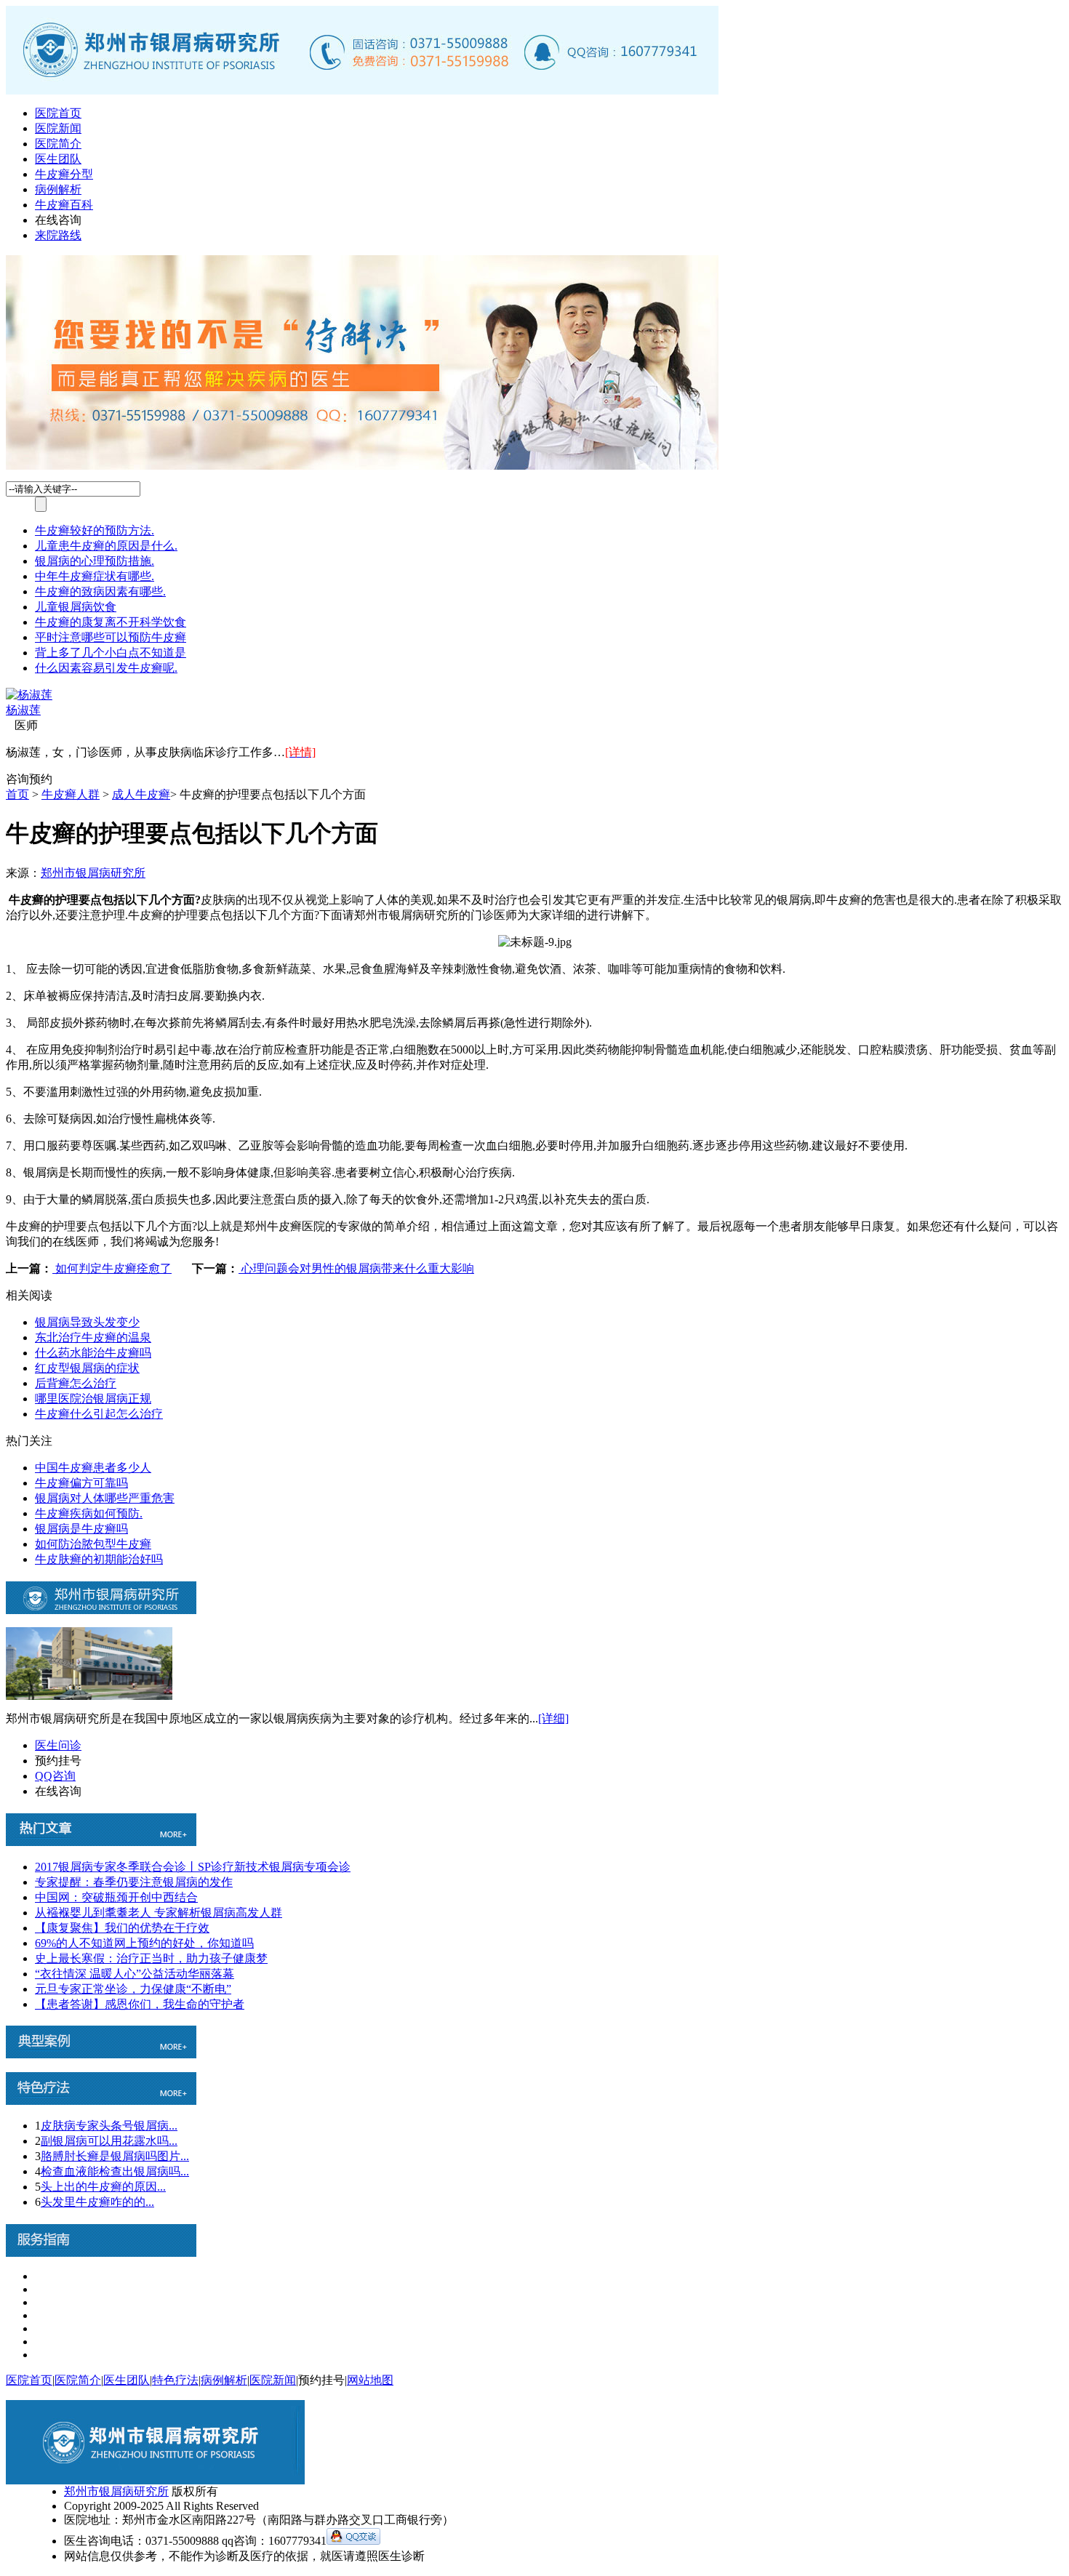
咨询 (17, 779)
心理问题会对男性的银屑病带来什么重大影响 (356, 1268)
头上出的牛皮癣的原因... (103, 2187)
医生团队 (58, 159)
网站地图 (370, 2380)
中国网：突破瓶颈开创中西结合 (116, 1897)
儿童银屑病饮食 (76, 607)
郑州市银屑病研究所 (93, 873)
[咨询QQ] (353, 2541)
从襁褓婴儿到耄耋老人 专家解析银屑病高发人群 (159, 1913)
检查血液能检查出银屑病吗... (115, 2171)
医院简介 (58, 144)
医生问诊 (58, 1745)
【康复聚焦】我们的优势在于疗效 (122, 1928)
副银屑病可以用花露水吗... (109, 2141)
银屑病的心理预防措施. (95, 561)
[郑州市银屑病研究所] (362, 91)
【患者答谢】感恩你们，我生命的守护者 (140, 2004)
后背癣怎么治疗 (76, 1383)
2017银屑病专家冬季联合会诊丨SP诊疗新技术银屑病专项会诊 (193, 1867)
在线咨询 (58, 220)
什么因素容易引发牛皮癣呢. (106, 668)
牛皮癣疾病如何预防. (89, 1513)
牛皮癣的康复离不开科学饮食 (111, 622)
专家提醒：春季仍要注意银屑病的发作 (134, 1882)
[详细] (553, 1718)
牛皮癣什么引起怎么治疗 (99, 1414)
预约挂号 (58, 1761)
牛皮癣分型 (64, 174)
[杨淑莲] (29, 695)
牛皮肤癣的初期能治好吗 (99, 1559)
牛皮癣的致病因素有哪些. (100, 591)
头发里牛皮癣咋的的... (97, 2202)
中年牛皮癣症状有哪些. (95, 576)
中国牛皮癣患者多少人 (93, 1468)
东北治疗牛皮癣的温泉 (93, 1337)
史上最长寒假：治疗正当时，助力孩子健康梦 (151, 1958)
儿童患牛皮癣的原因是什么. (106, 546)
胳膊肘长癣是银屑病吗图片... (115, 2156)
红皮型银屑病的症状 (87, 1368)
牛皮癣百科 (64, 205)
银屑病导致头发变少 (87, 1322)
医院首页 (58, 113)
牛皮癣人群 (71, 794)
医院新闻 (58, 128)
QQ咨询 (55, 1776)
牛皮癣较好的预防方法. (95, 530)
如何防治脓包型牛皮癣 (93, 1544)
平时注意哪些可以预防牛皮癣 (111, 637)
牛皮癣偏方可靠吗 (81, 1483)
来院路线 (58, 235)
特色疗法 (175, 2380)
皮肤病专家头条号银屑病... (109, 2126)
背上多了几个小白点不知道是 (111, 653)
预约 (41, 779)
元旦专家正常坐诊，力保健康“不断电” (133, 1989)
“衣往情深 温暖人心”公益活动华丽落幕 (135, 1974)
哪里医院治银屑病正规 (93, 1399)
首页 (17, 794)
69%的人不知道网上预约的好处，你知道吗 (144, 1943)
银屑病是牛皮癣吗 (81, 1529)
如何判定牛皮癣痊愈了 (112, 1268)
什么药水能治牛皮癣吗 (93, 1353)
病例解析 (58, 189)
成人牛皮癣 (141, 794)
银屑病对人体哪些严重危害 (105, 1498)
